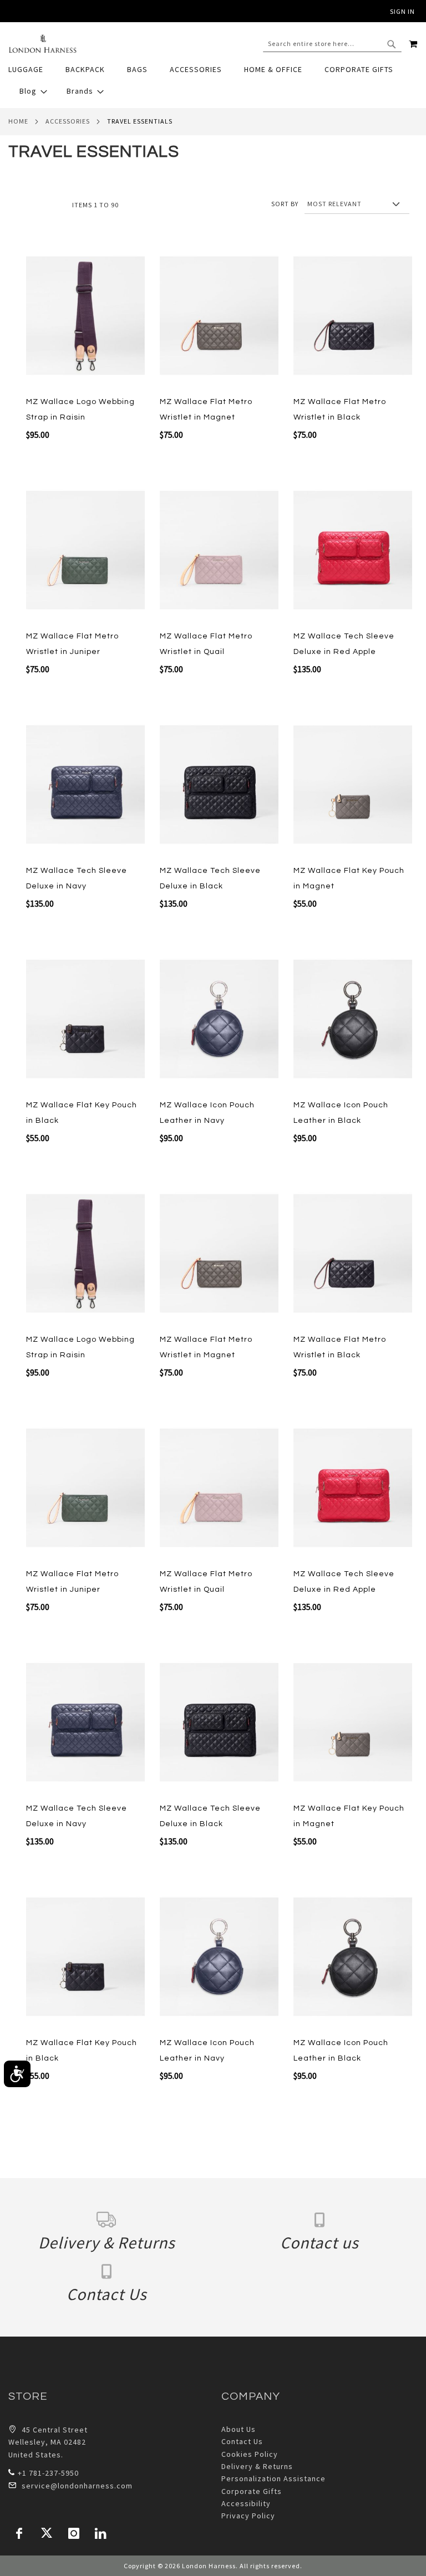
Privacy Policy (248, 2516)
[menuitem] (31, 70)
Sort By (285, 204)
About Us (239, 2429)
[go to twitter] (47, 2533)
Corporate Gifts (252, 2491)
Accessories (68, 121)
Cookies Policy (250, 2454)
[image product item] (85, 317)
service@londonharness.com (77, 2486)
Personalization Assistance (273, 2478)
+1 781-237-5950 (48, 2473)
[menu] (213, 80)
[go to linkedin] (101, 2533)
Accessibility (246, 2503)
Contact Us (242, 2441)
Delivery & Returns (257, 2466)
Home (18, 121)
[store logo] (42, 44)
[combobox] (332, 44)
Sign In (402, 11)
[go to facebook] (19, 2533)
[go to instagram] (74, 2533)
